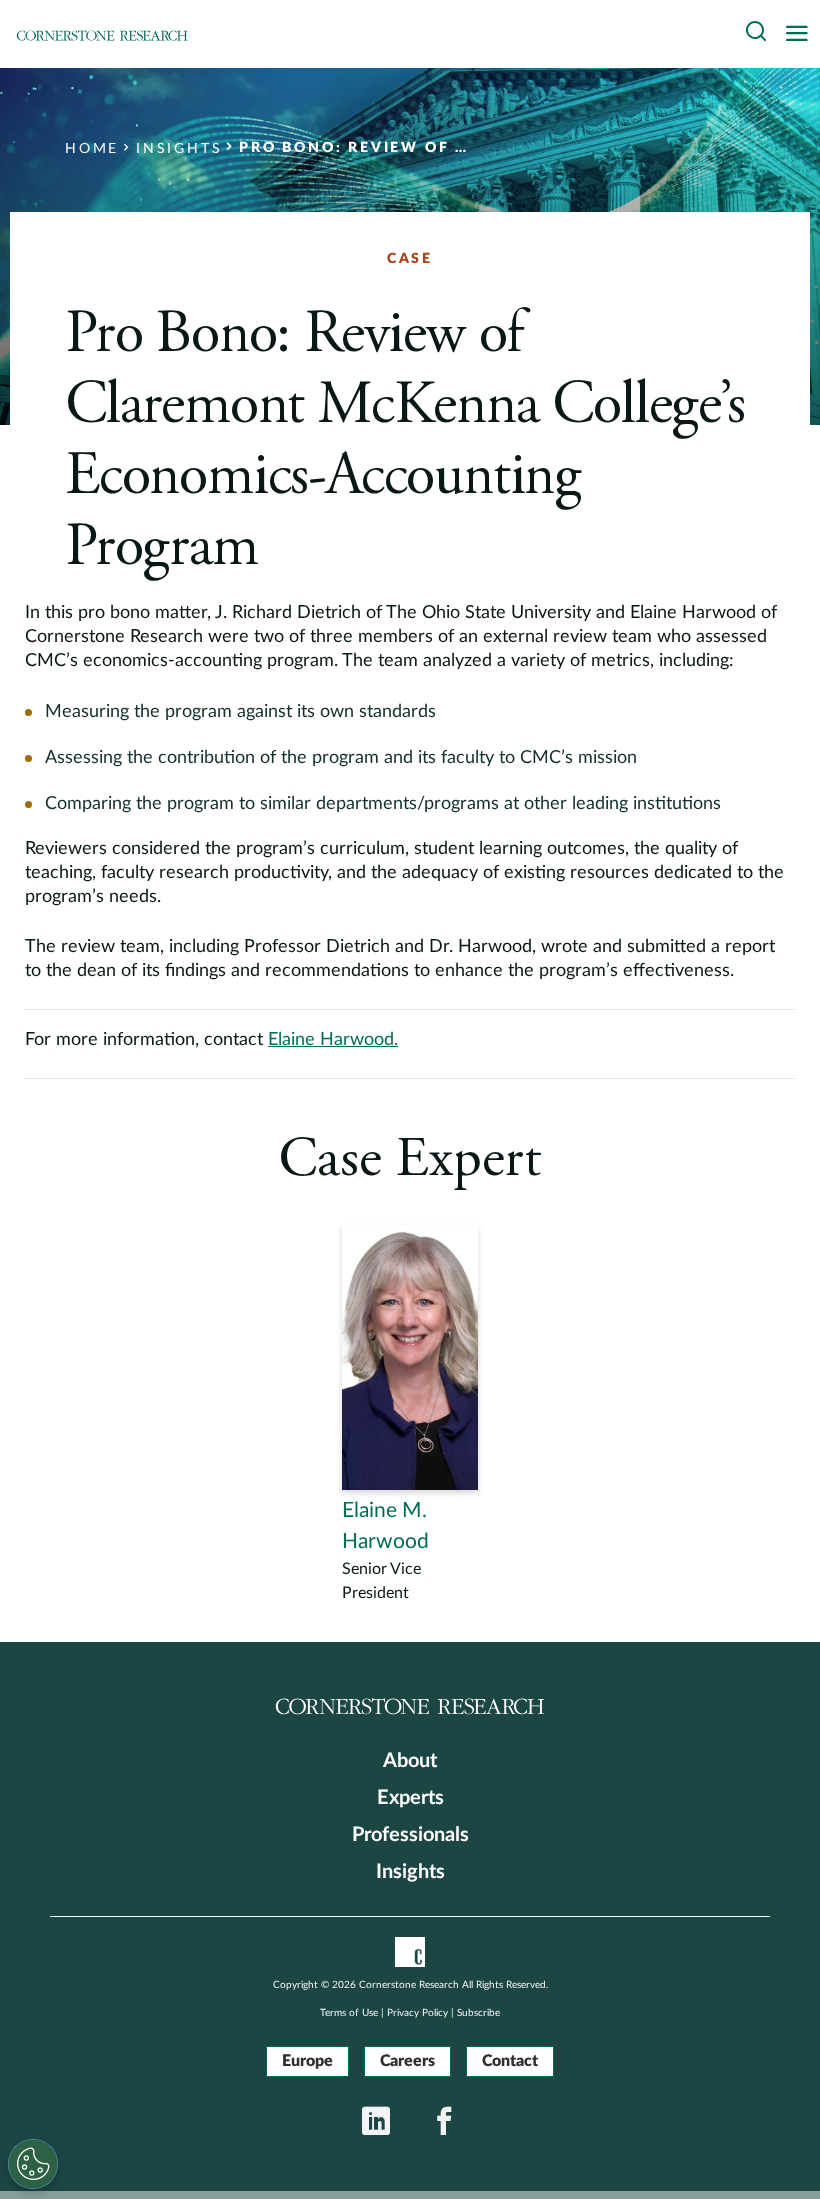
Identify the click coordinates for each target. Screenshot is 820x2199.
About (410, 1761)
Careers (407, 2061)
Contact (510, 2061)
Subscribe (478, 2013)
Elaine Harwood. (333, 1040)
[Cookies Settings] (33, 2164)
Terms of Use (349, 2013)
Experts (410, 1798)
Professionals (410, 1835)
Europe (307, 2061)
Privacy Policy (417, 2013)
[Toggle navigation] (802, 34)
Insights (410, 1872)
